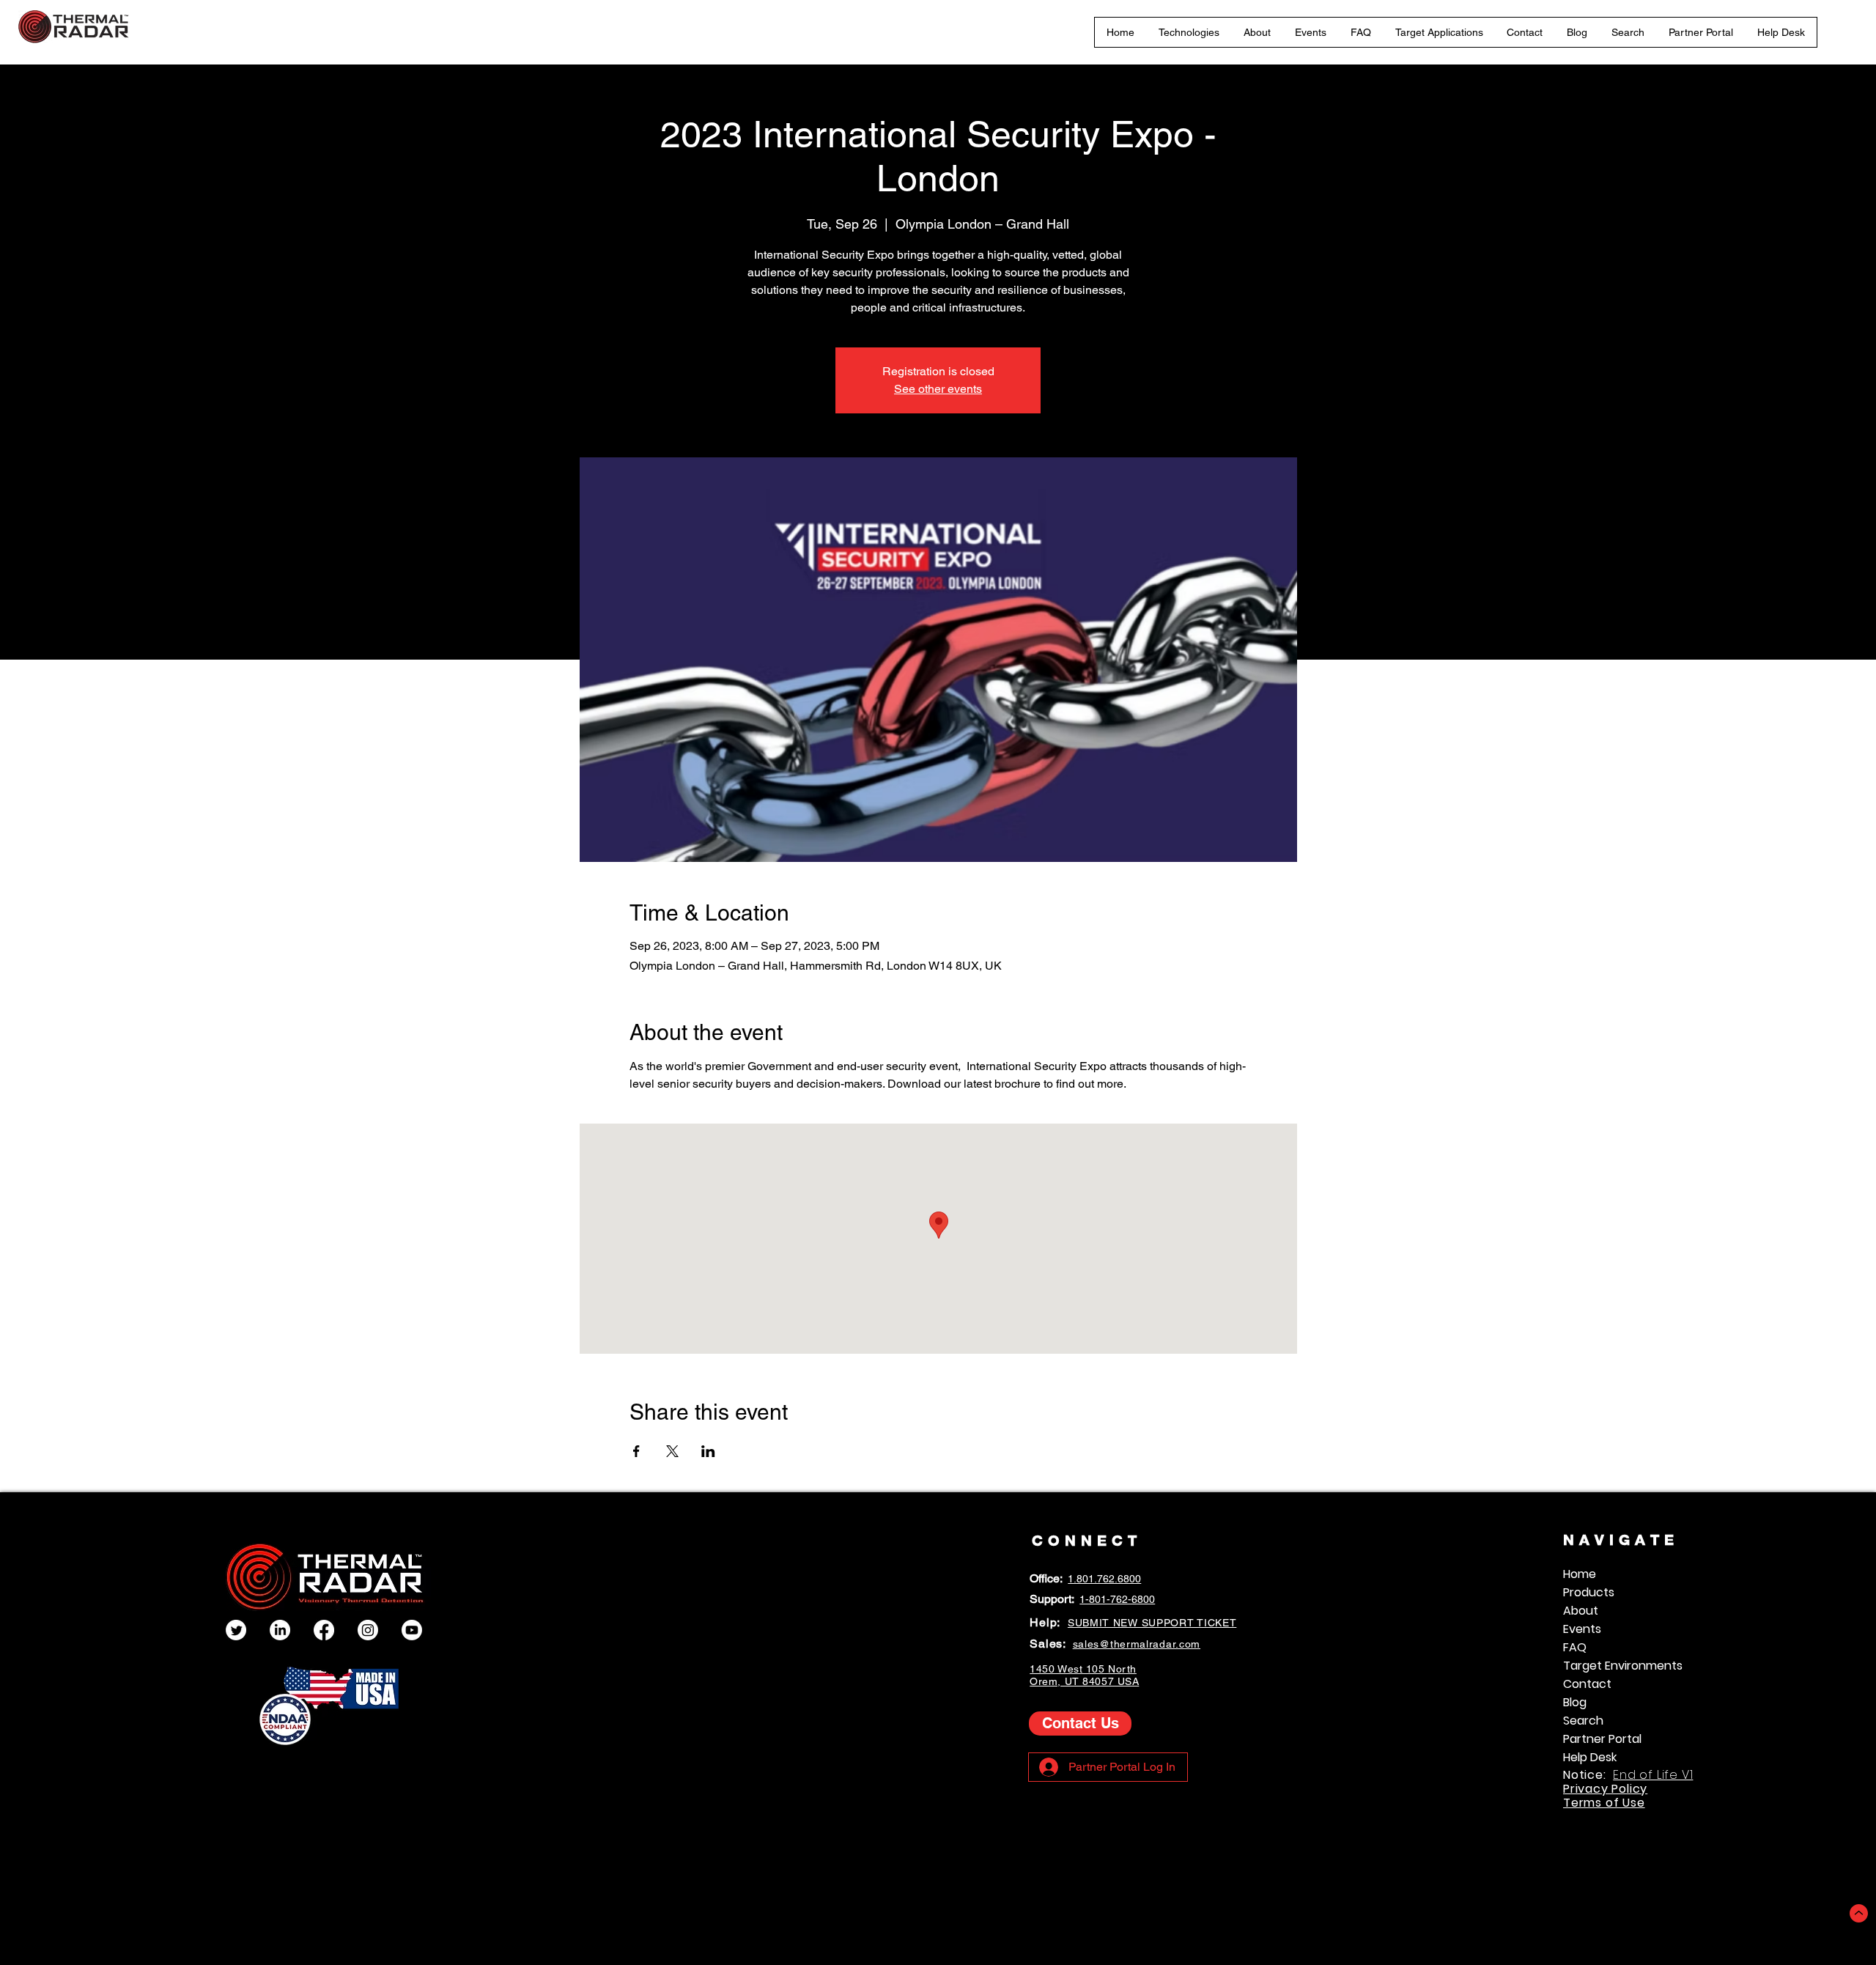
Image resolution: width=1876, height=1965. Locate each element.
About (1581, 1611)
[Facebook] (324, 1630)
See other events (938, 389)
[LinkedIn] (280, 1630)
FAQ (1575, 1647)
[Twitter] (236, 1630)
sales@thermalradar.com (1137, 1644)
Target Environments (1623, 1666)
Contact (1587, 1684)
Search (1583, 1721)
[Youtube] (412, 1630)
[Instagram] (368, 1630)
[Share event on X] (672, 1451)
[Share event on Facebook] (636, 1451)
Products (1589, 1592)
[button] (1189, 32)
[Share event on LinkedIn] (708, 1451)
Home (1580, 1574)
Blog (1575, 1702)
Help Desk (1590, 1757)
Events (1582, 1629)
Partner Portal (1602, 1739)
